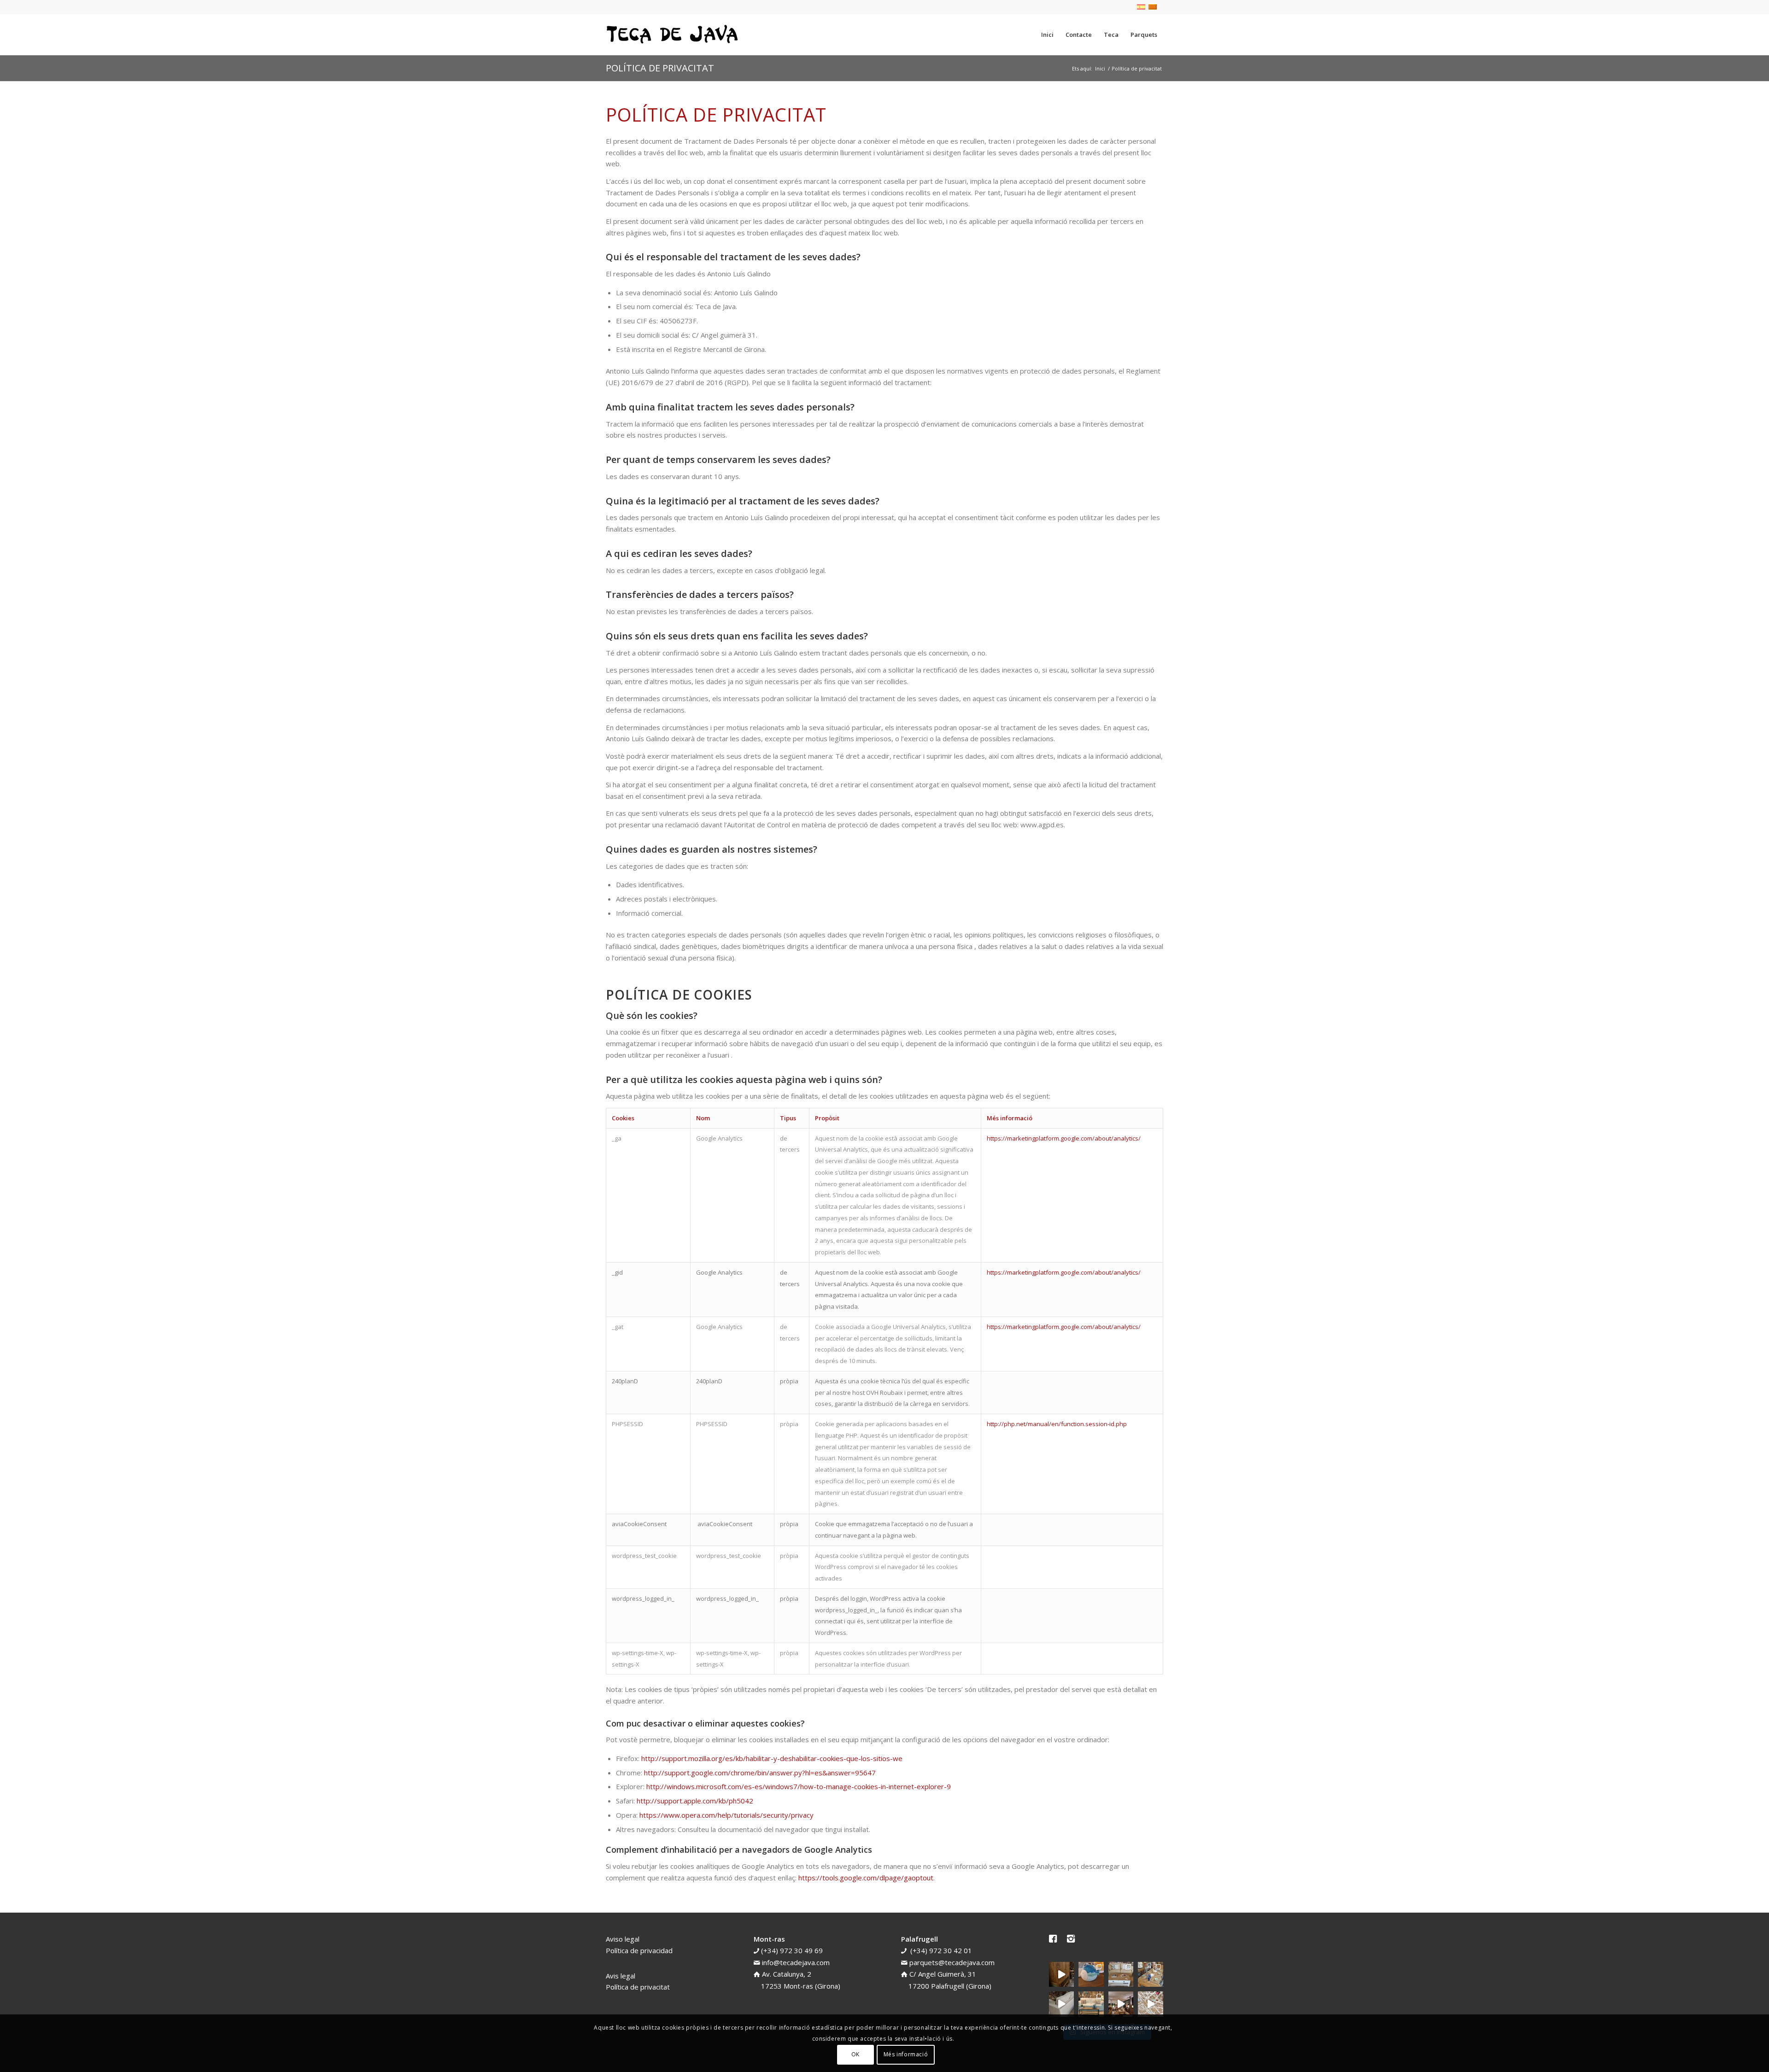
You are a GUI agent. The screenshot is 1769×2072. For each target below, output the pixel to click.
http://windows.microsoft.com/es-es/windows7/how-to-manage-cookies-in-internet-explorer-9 (799, 1786)
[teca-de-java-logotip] (675, 35)
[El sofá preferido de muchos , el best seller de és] (1091, 2004)
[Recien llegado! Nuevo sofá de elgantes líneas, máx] (1062, 2004)
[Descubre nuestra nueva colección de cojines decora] (1121, 1975)
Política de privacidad (639, 1950)
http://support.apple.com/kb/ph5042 (695, 1801)
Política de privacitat (660, 68)
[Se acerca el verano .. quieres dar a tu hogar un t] (1091, 1975)
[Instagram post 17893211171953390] (1121, 2004)
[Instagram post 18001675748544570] (1062, 1975)
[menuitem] (1047, 35)
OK (855, 2054)
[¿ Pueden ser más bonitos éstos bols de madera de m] (1151, 1975)
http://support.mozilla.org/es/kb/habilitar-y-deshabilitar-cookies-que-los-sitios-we (772, 1758)
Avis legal (621, 1976)
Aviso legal (623, 1939)
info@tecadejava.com (796, 1962)
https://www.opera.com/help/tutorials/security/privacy (726, 1815)
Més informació (906, 2054)
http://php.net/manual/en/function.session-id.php (1057, 1424)
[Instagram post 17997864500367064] (1151, 2004)
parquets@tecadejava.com (952, 1962)
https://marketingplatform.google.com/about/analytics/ (1064, 1138)
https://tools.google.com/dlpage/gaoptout (866, 1878)
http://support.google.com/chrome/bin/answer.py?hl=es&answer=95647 (760, 1773)
